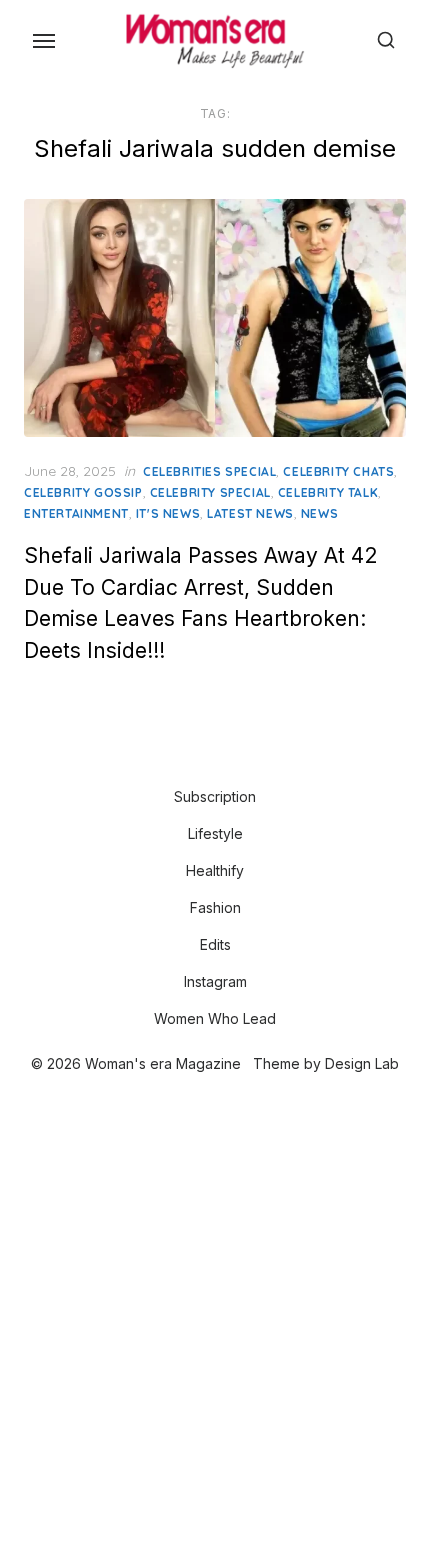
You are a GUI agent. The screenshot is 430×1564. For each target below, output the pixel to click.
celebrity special (210, 492)
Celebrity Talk (328, 492)
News (319, 513)
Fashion (215, 907)
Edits (215, 944)
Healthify (215, 870)
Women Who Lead (215, 1018)
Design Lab (362, 1063)
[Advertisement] (215, 1321)
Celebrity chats (338, 471)
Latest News (250, 513)
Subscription (215, 796)
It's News (168, 513)
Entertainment (76, 513)
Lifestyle (215, 833)
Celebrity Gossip (83, 492)
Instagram (215, 981)
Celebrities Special (209, 471)
